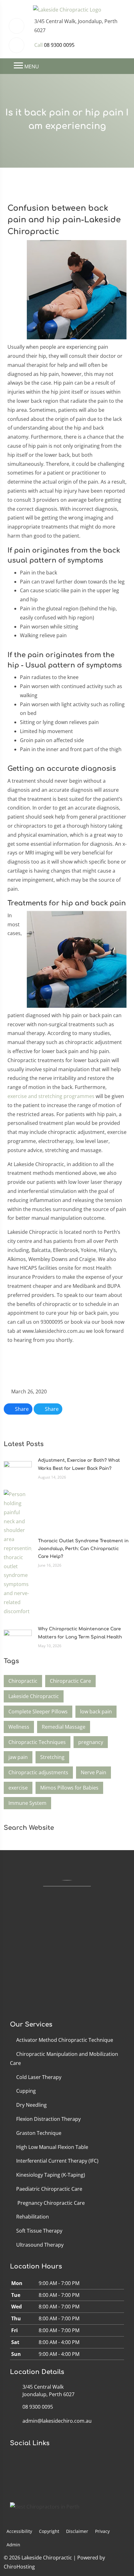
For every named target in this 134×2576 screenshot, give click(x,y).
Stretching (52, 1757)
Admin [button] (13, 2545)
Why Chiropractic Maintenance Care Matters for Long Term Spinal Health (80, 1633)
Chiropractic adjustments (38, 1772)
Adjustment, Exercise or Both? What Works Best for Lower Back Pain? (79, 1464)
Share (21, 1409)
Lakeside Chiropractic (34, 1696)
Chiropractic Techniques (37, 1742)
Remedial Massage (64, 1727)
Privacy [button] (102, 2531)
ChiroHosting (19, 2567)
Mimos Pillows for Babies (69, 1788)
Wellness (19, 1727)
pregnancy (91, 1742)
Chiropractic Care (70, 1681)
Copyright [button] (49, 2531)
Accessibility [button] (19, 2531)
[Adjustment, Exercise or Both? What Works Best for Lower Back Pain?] (18, 1468)
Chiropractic (23, 1681)
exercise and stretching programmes (51, 1096)
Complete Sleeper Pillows (38, 1712)
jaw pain (18, 1757)
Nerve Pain (93, 1772)
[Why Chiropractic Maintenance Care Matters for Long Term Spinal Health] (18, 1637)
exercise (18, 1788)
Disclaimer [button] (77, 2531)
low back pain (96, 1712)
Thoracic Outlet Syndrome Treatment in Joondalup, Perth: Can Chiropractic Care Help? (83, 1549)
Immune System (27, 1803)
